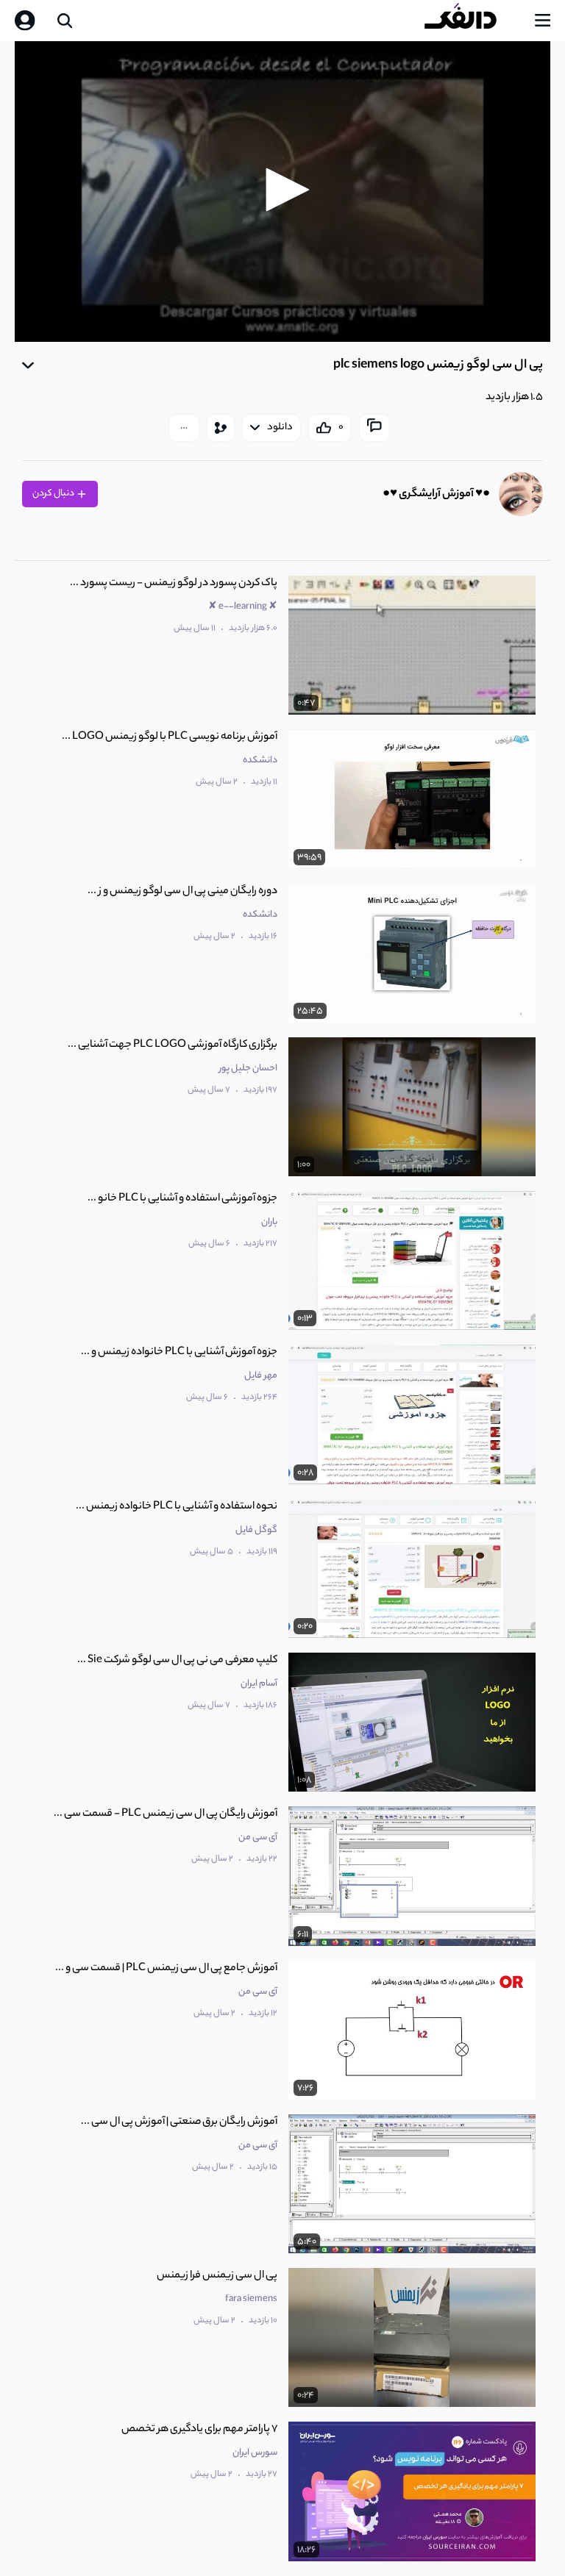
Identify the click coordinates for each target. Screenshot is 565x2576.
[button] (282, 190)
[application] (282, 192)
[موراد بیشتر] (184, 428)
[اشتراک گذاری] (221, 428)
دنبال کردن (54, 494)
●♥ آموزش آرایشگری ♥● (436, 494)
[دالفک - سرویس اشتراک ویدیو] (472, 21)
